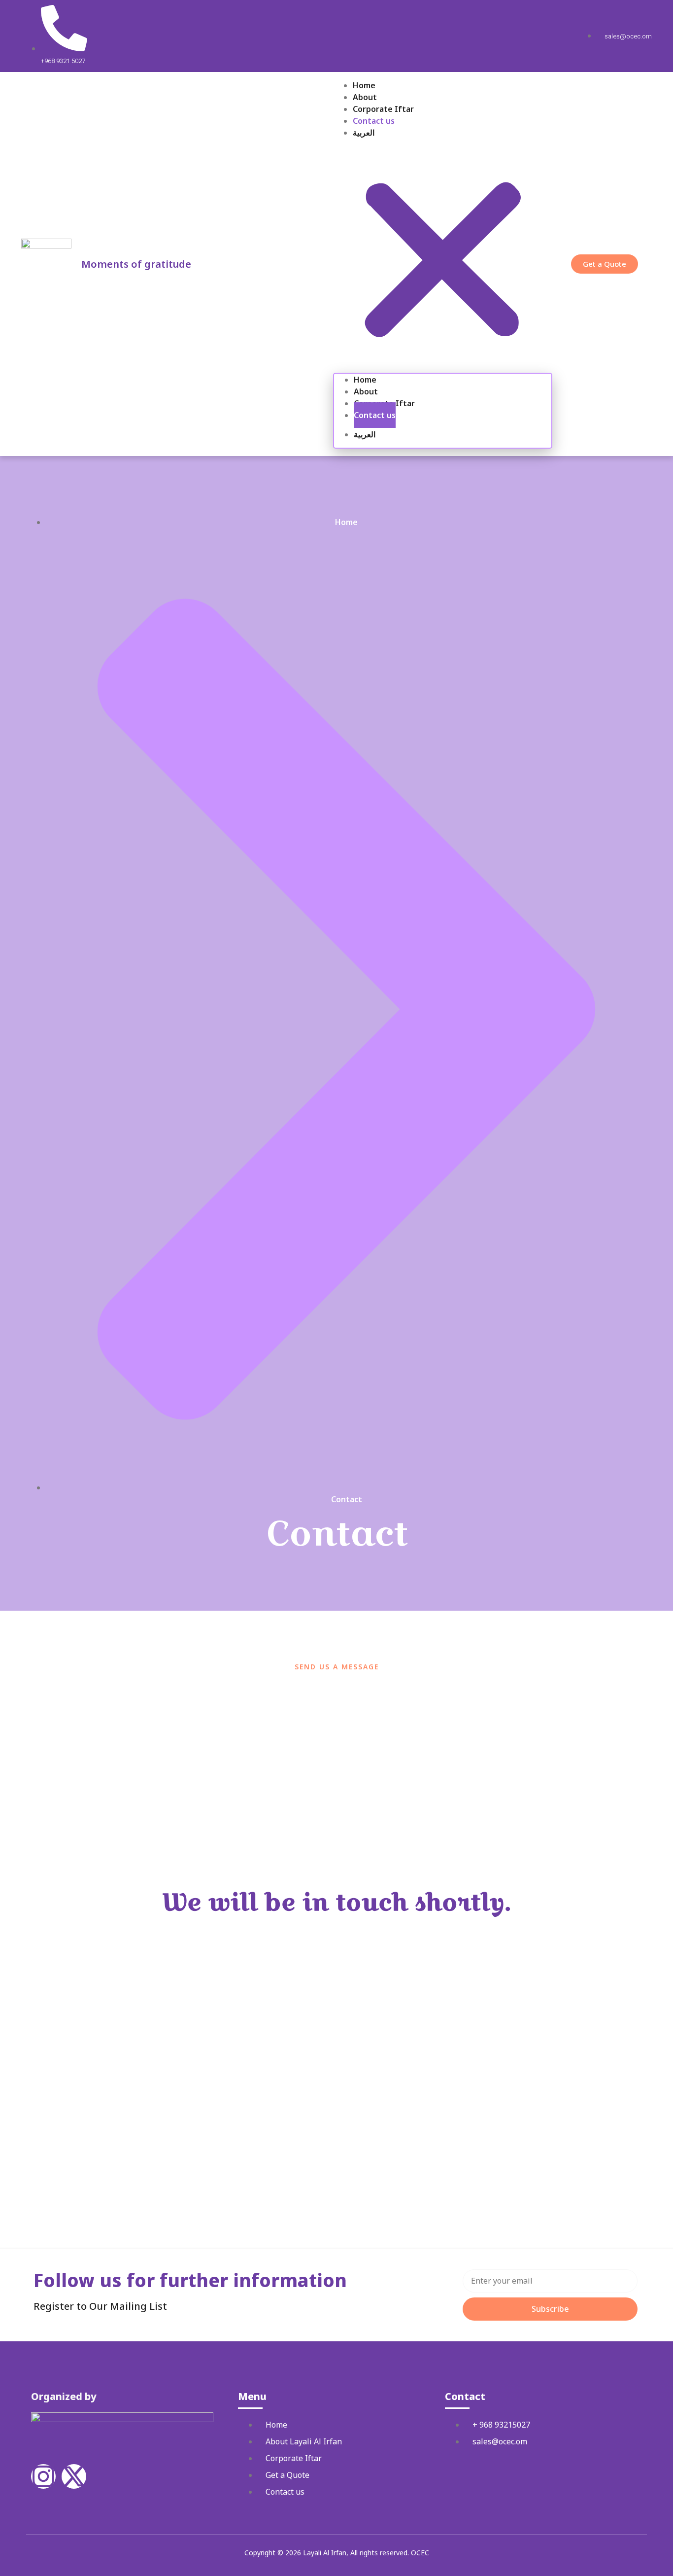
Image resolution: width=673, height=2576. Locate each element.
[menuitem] (453, 133)
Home (364, 85)
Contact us (374, 121)
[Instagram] (43, 2476)
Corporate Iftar (383, 109)
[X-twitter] (74, 2476)
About (365, 97)
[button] (443, 256)
